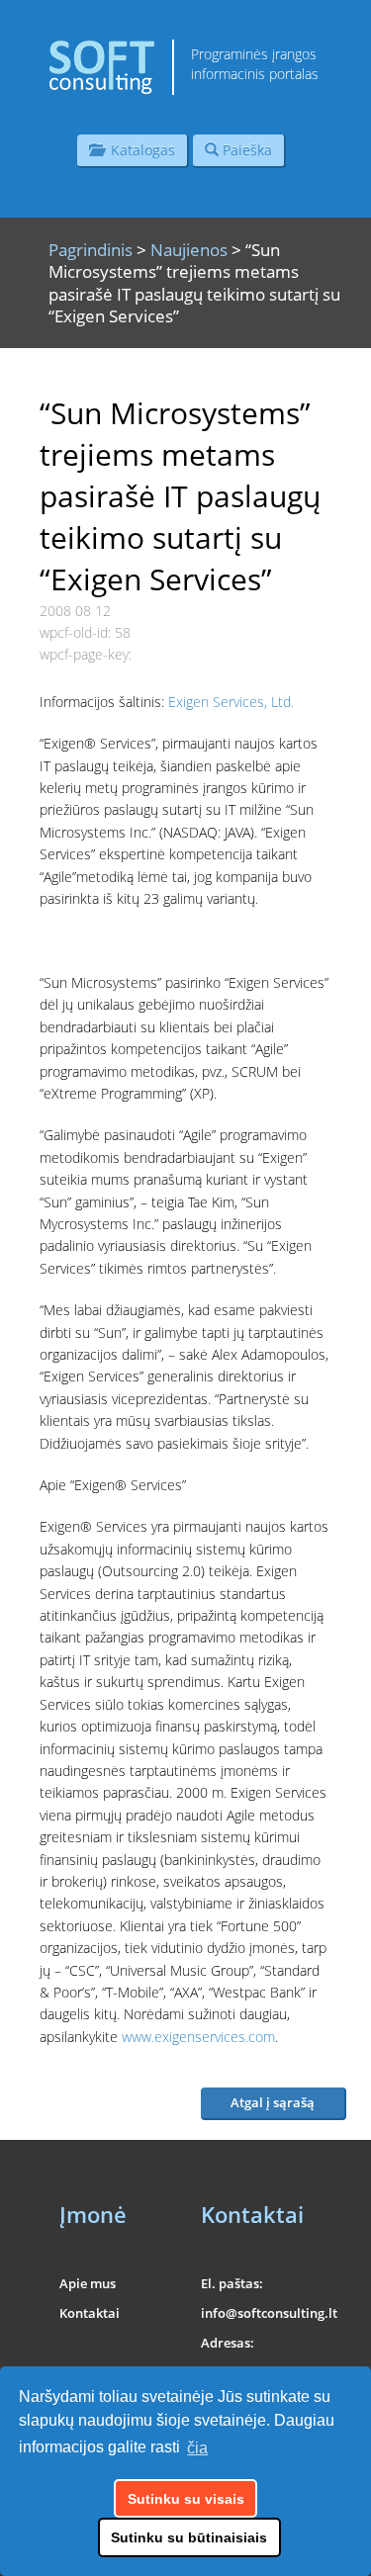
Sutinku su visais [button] (186, 2499)
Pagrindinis (91, 250)
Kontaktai (90, 2313)
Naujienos (189, 250)
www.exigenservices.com (198, 2037)
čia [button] (197, 2448)
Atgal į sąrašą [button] (273, 2102)
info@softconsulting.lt (269, 2313)
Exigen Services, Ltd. (231, 702)
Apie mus (88, 2283)
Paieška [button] (245, 150)
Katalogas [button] (139, 150)
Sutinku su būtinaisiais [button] (189, 2537)
